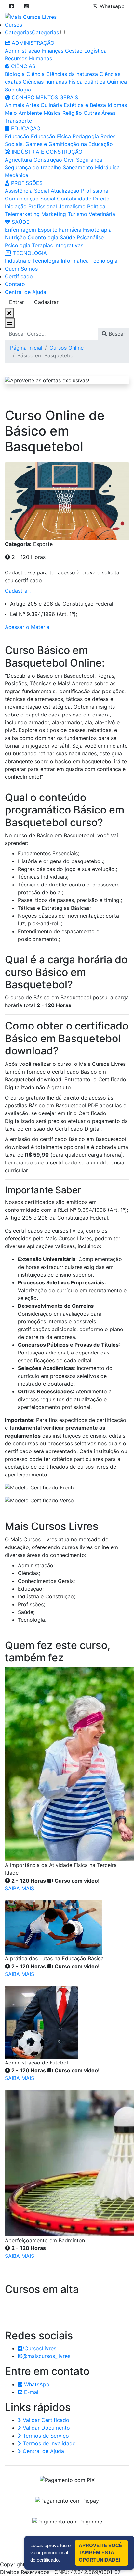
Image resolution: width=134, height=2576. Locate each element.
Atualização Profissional (80, 191)
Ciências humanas (45, 82)
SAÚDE (20, 222)
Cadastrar (46, 302)
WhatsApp (36, 2384)
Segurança (89, 160)
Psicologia (18, 245)
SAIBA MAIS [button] (20, 1888)
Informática (75, 261)
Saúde (67, 237)
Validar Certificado (45, 2420)
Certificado (19, 276)
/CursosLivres (39, 2348)
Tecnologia (104, 261)
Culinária (51, 105)
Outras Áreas (100, 113)
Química (117, 82)
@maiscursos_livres (46, 2356)
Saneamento (78, 167)
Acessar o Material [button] (28, 627)
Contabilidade (74, 199)
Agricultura (18, 160)
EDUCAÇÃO (25, 128)
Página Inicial (26, 348)
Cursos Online (67, 348)
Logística (95, 51)
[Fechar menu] (9, 313)
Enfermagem (20, 230)
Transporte (18, 121)
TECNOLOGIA (29, 253)
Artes (32, 105)
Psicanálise (90, 237)
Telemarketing (22, 214)
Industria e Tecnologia (32, 261)
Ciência (35, 74)
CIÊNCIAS (22, 66)
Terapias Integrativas (58, 245)
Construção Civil (54, 160)
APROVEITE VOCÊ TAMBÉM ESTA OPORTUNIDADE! (100, 2553)
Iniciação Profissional (31, 206)
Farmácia (70, 230)
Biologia (15, 74)
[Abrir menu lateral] (10, 323)
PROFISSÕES (26, 183)
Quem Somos (21, 269)
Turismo (77, 214)
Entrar (17, 302)
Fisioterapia (97, 230)
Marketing (54, 214)
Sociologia (18, 90)
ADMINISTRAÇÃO (32, 43)
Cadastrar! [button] (18, 591)
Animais (14, 105)
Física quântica (87, 82)
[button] (12, 6)
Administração (23, 51)
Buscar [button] (116, 334)
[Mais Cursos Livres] (31, 16)
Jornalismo (72, 206)
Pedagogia (86, 136)
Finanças (53, 51)
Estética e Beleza (85, 105)
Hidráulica (107, 167)
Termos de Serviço (45, 2436)
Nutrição (15, 237)
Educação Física (51, 136)
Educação (17, 136)
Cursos (13, 25)
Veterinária (102, 214)
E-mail (31, 2392)
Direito (101, 199)
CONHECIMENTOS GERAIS (44, 97)
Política (96, 206)
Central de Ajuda (26, 292)
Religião (72, 113)
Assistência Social (27, 191)
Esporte (47, 230)
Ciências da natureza (72, 74)
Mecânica (17, 175)
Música (52, 113)
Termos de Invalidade (48, 2443)
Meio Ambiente (23, 113)
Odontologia (43, 237)
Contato (15, 284)
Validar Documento (46, 2428)
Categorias (18, 32)
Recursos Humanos (28, 58)
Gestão (74, 51)
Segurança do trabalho (33, 167)
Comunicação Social (30, 199)
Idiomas (117, 105)
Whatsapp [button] (112, 6)
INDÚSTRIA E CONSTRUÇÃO (46, 152)
